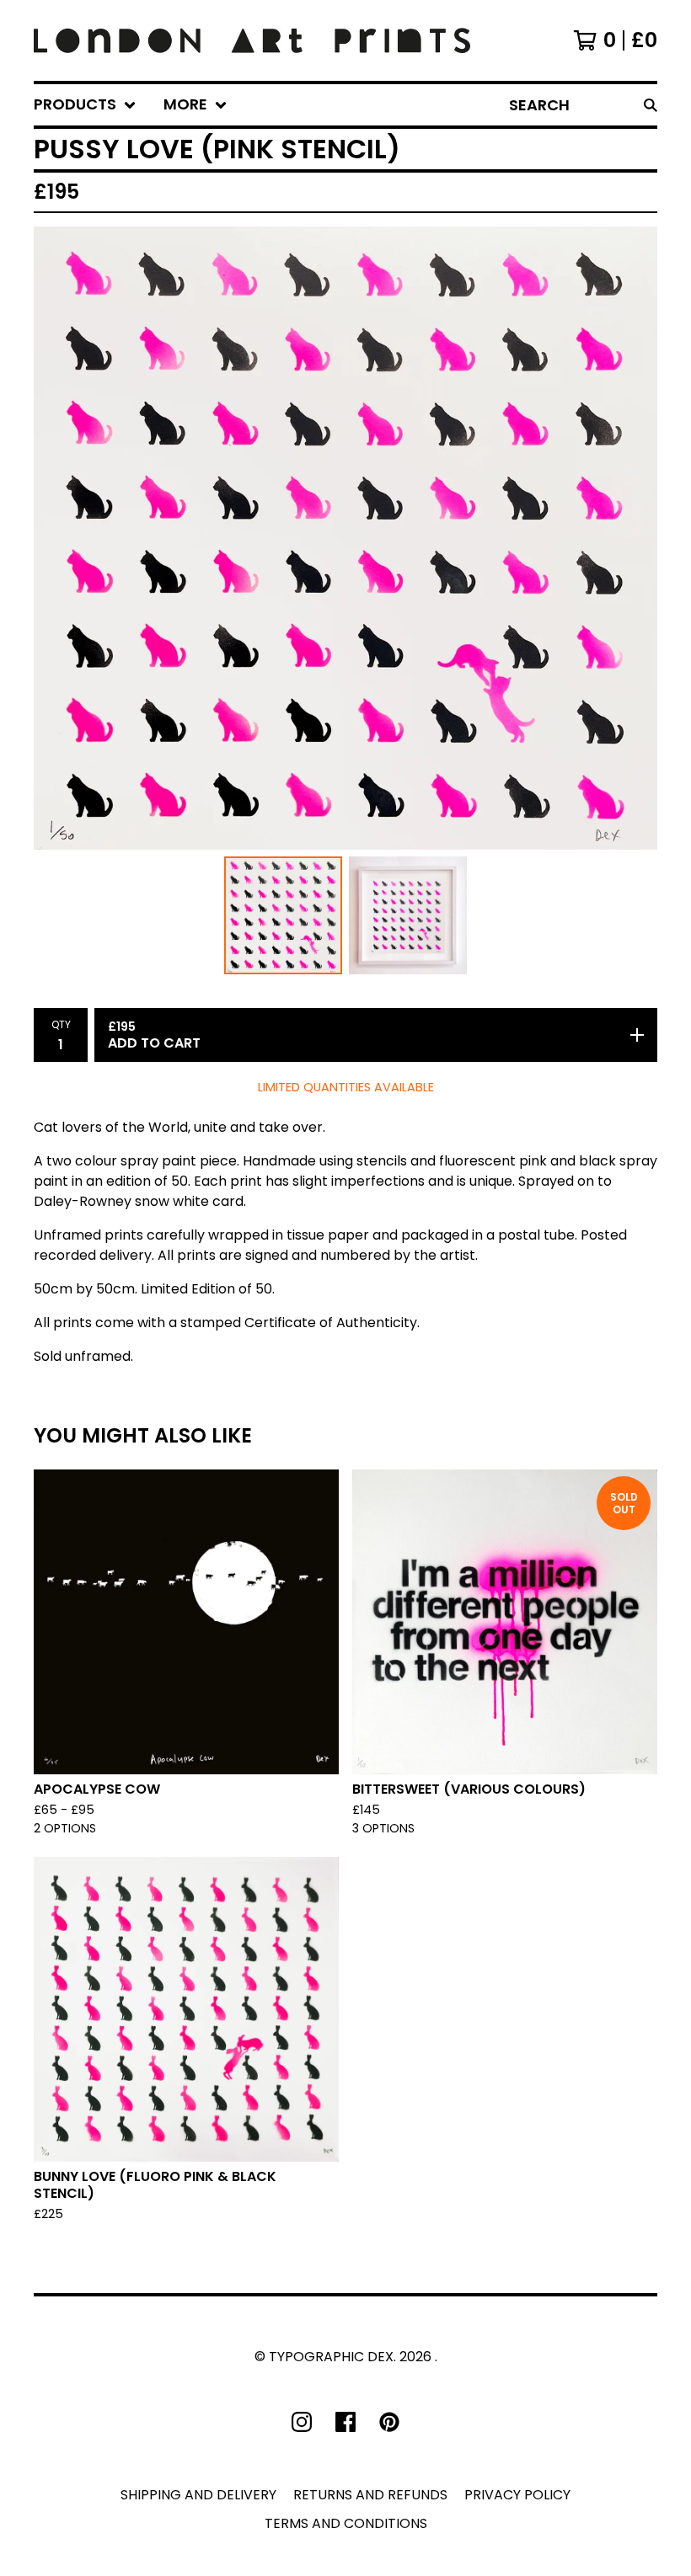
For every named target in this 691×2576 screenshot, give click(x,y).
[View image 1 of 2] (283, 915)
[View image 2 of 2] (408, 915)
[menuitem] (85, 105)
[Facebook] (345, 2422)
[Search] (651, 105)
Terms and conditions (346, 2523)
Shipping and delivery (198, 2495)
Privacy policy (517, 2495)
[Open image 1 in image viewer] (345, 538)
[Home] (252, 40)
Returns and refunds (370, 2495)
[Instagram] (302, 2422)
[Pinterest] (389, 2422)
